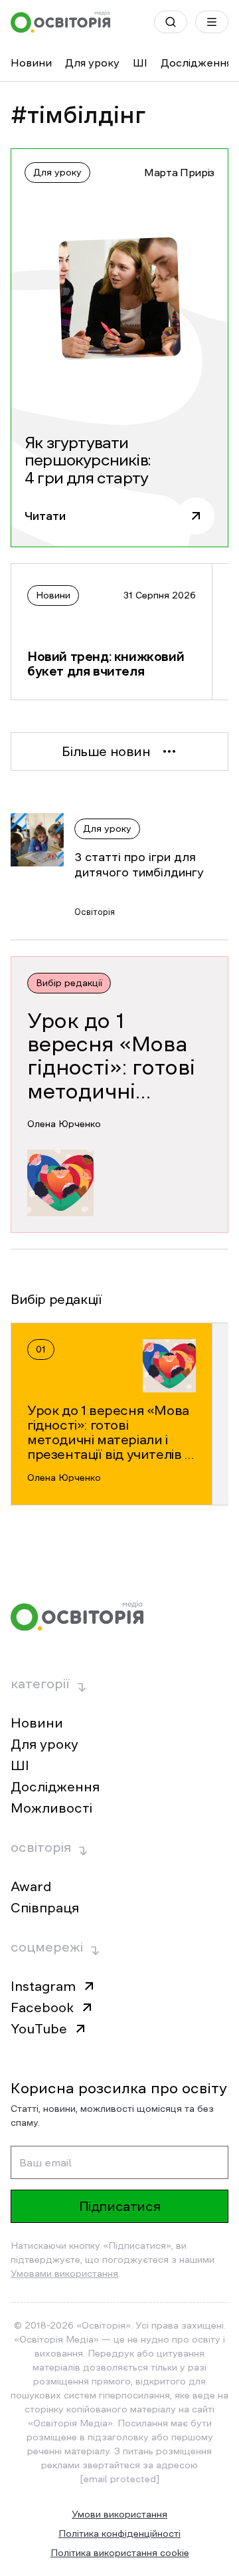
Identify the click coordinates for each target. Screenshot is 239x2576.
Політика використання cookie (120, 2553)
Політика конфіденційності (119, 2533)
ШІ (140, 63)
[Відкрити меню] (212, 22)
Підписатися (120, 2206)
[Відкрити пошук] (171, 22)
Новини (31, 63)
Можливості (51, 1808)
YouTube (39, 2029)
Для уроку (92, 63)
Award (31, 1886)
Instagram (43, 1986)
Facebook (42, 2007)
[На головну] (60, 22)
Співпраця (45, 1908)
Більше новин (106, 751)
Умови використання (119, 2514)
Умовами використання (64, 2273)
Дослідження (196, 63)
